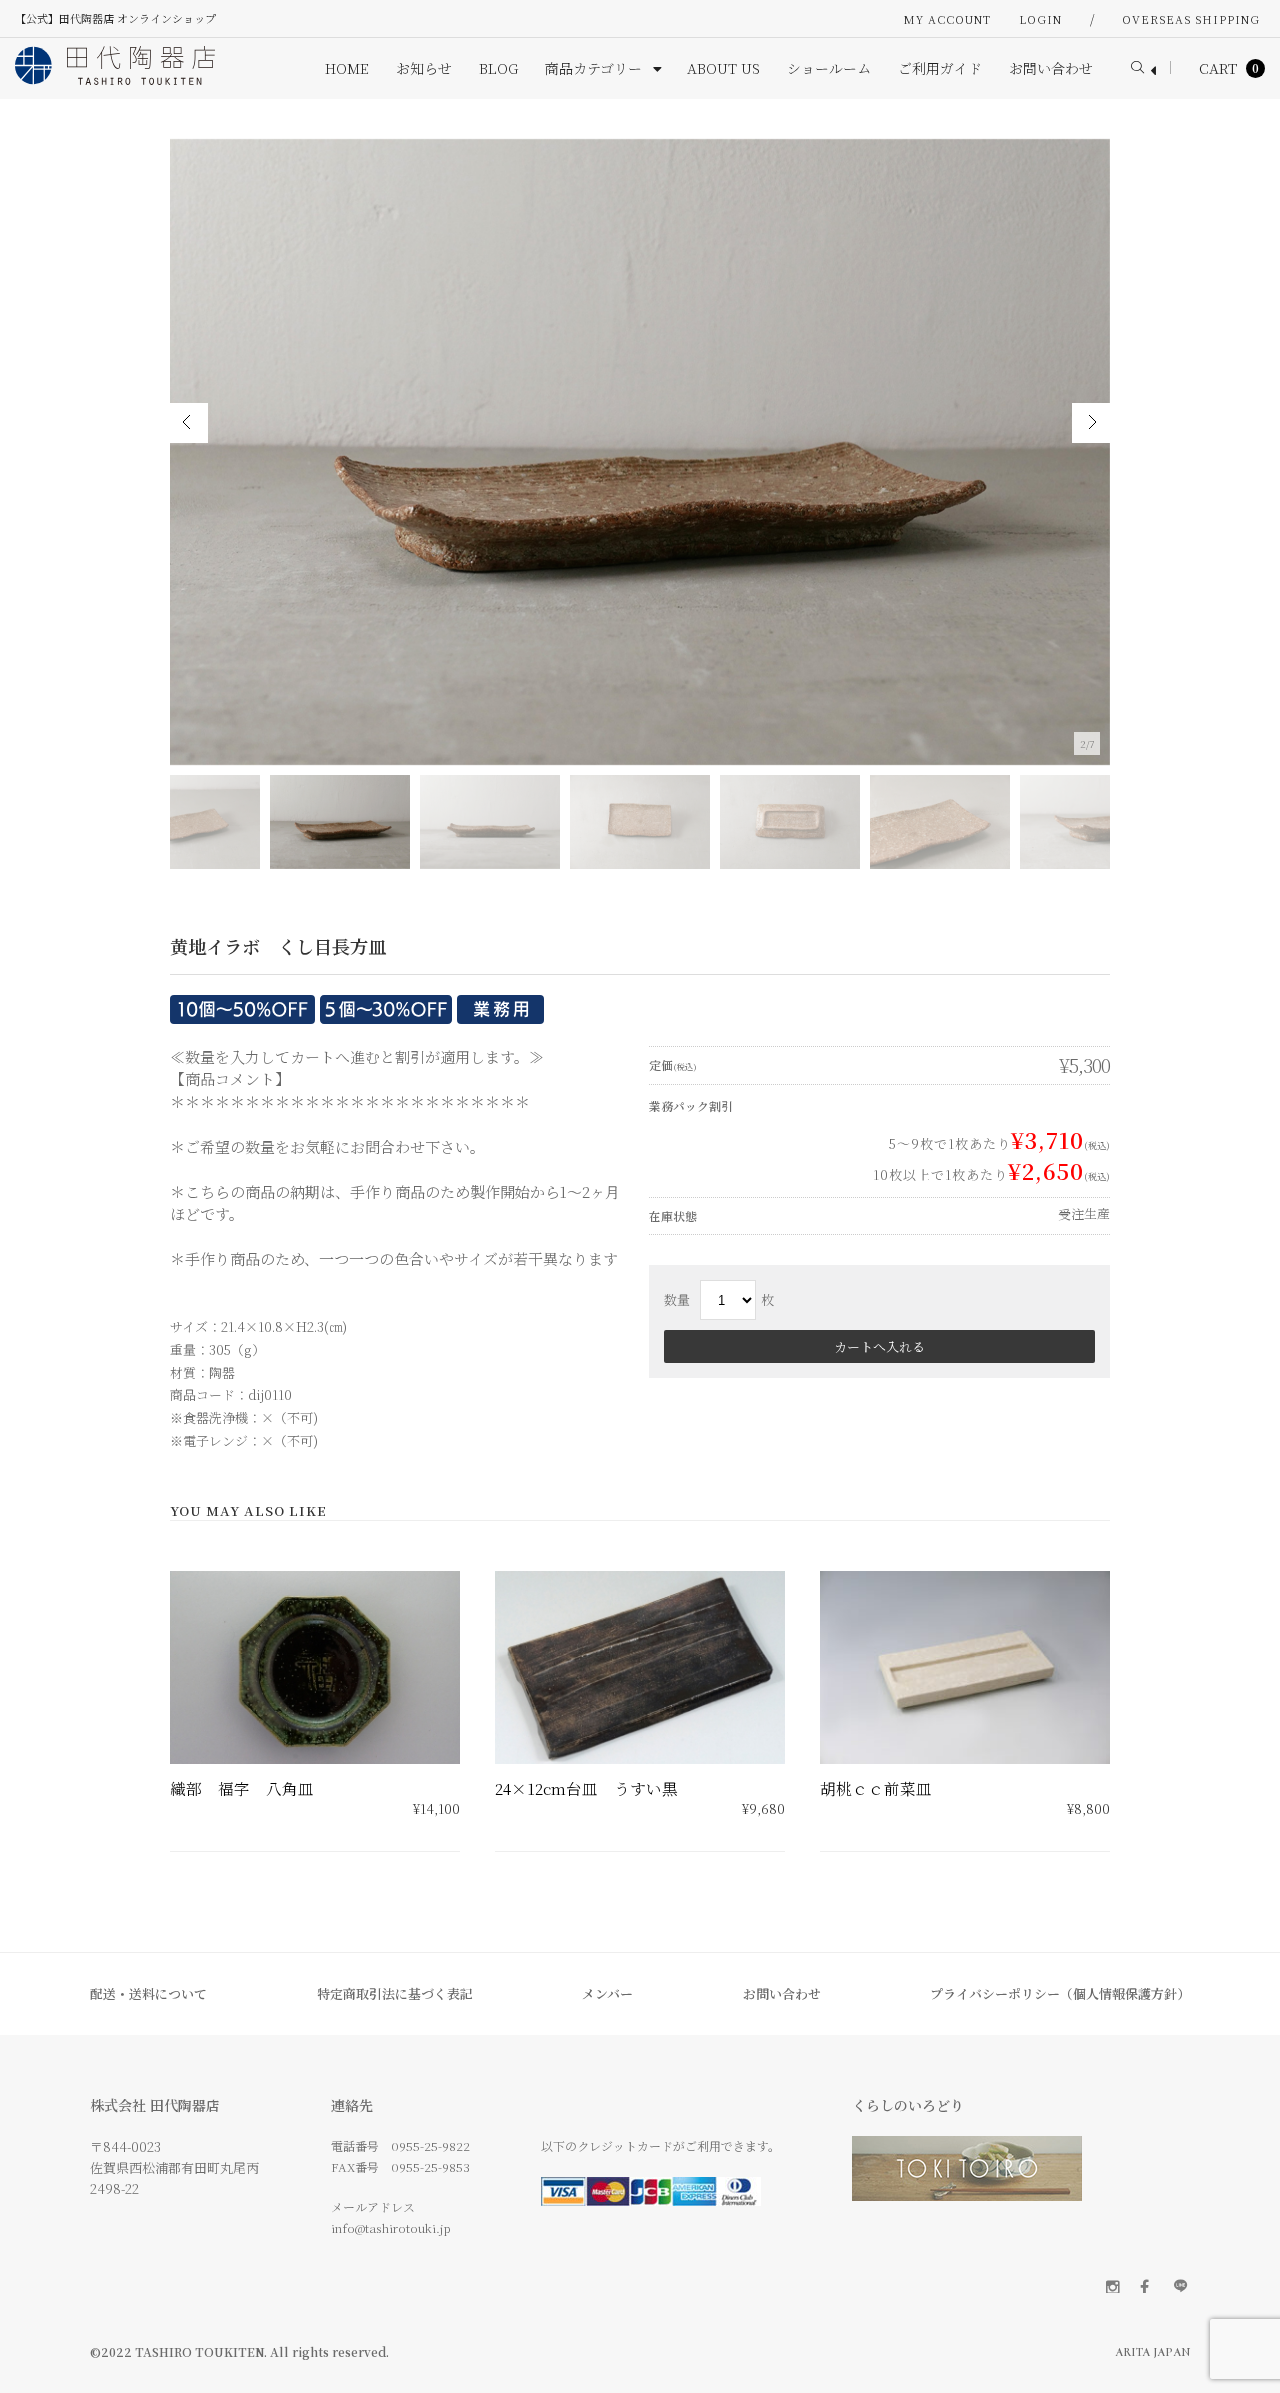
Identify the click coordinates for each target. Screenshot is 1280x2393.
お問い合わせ (782, 1993)
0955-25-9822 (430, 2145)
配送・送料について (148, 1993)
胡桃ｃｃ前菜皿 (876, 1788)
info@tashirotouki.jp (391, 2227)
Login (1040, 19)
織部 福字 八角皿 (242, 1788)
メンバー (607, 1993)
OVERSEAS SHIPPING (1191, 19)
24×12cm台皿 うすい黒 (586, 1788)
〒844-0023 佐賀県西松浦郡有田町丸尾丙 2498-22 (174, 2167)
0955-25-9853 (430, 2166)
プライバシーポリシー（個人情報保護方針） (1060, 1993)
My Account (947, 19)
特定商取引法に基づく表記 (395, 1993)
